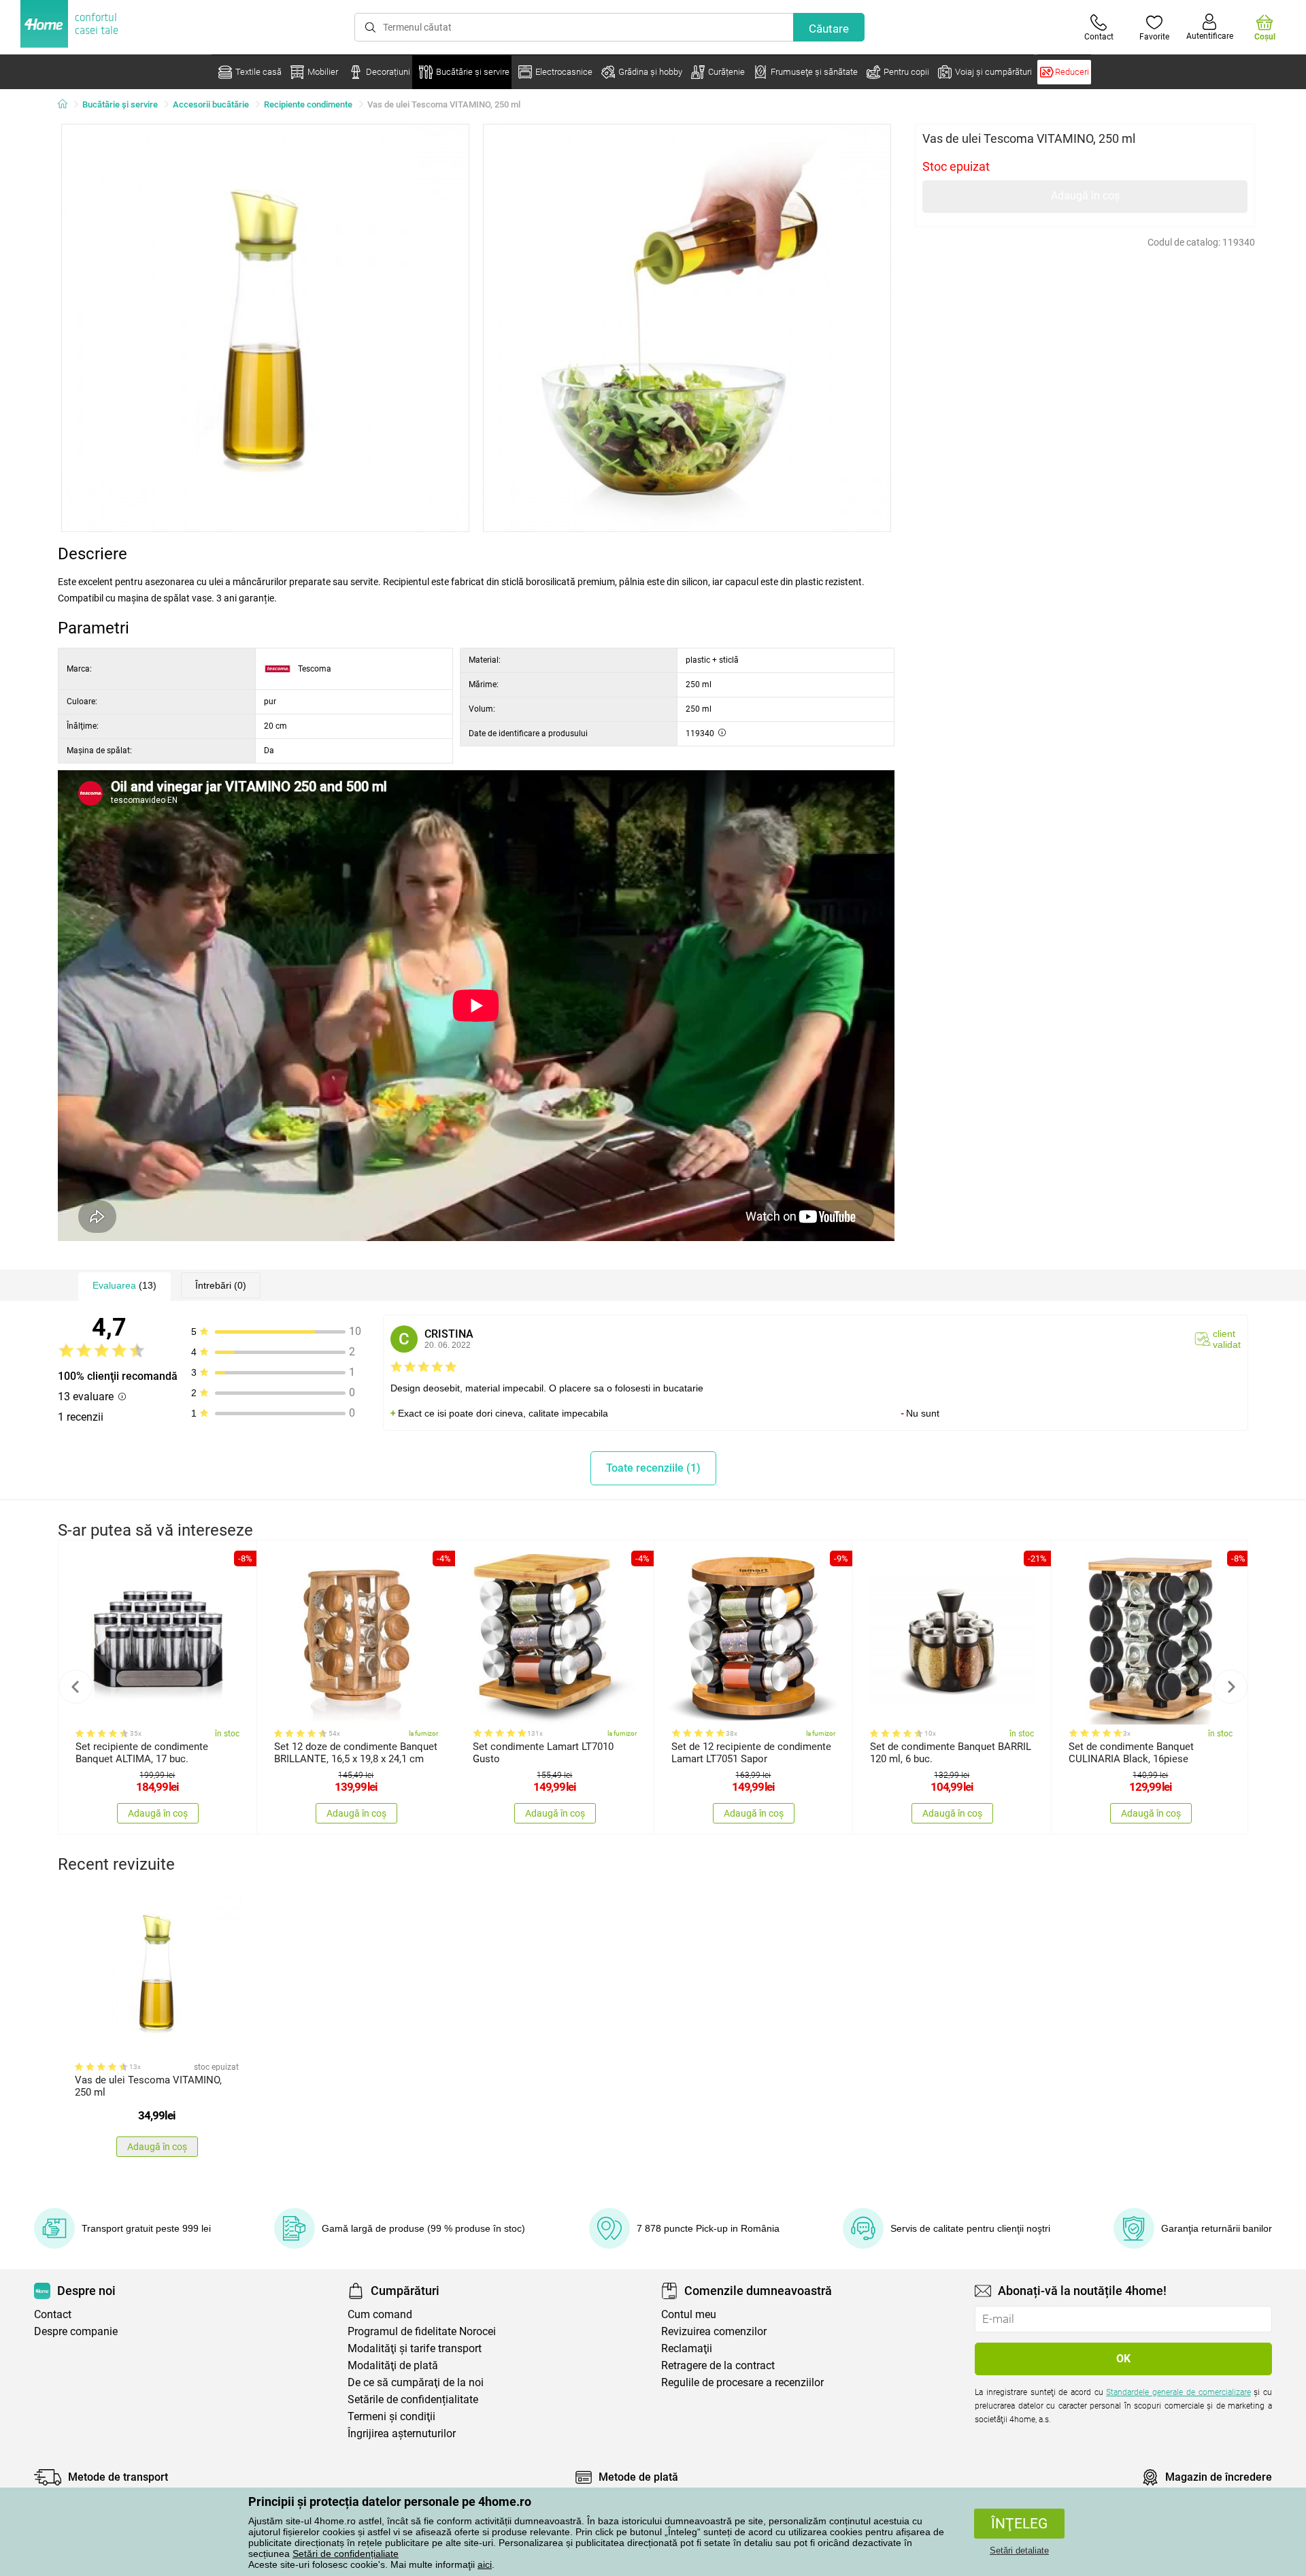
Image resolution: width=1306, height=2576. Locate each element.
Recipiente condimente (308, 104)
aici (485, 2564)
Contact (53, 2314)
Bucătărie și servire (120, 104)
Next (1230, 1687)
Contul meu (689, 2314)
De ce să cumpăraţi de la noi (416, 2382)
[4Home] (67, 105)
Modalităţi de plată (393, 2365)
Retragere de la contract (718, 2365)
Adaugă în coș (1085, 196)
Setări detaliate (1019, 2550)
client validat (1227, 1339)
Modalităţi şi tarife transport (415, 2348)
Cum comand (380, 2314)
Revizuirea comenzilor (714, 2331)
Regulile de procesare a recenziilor (742, 2382)
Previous (76, 1687)
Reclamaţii (687, 2348)
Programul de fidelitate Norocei (422, 2331)
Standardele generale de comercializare (1178, 2392)
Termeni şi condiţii (391, 2416)
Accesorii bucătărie (211, 104)
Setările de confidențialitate (413, 2399)
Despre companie (76, 2331)
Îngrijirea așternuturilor (402, 2433)
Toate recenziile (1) (653, 1468)
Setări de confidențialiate (346, 2554)
